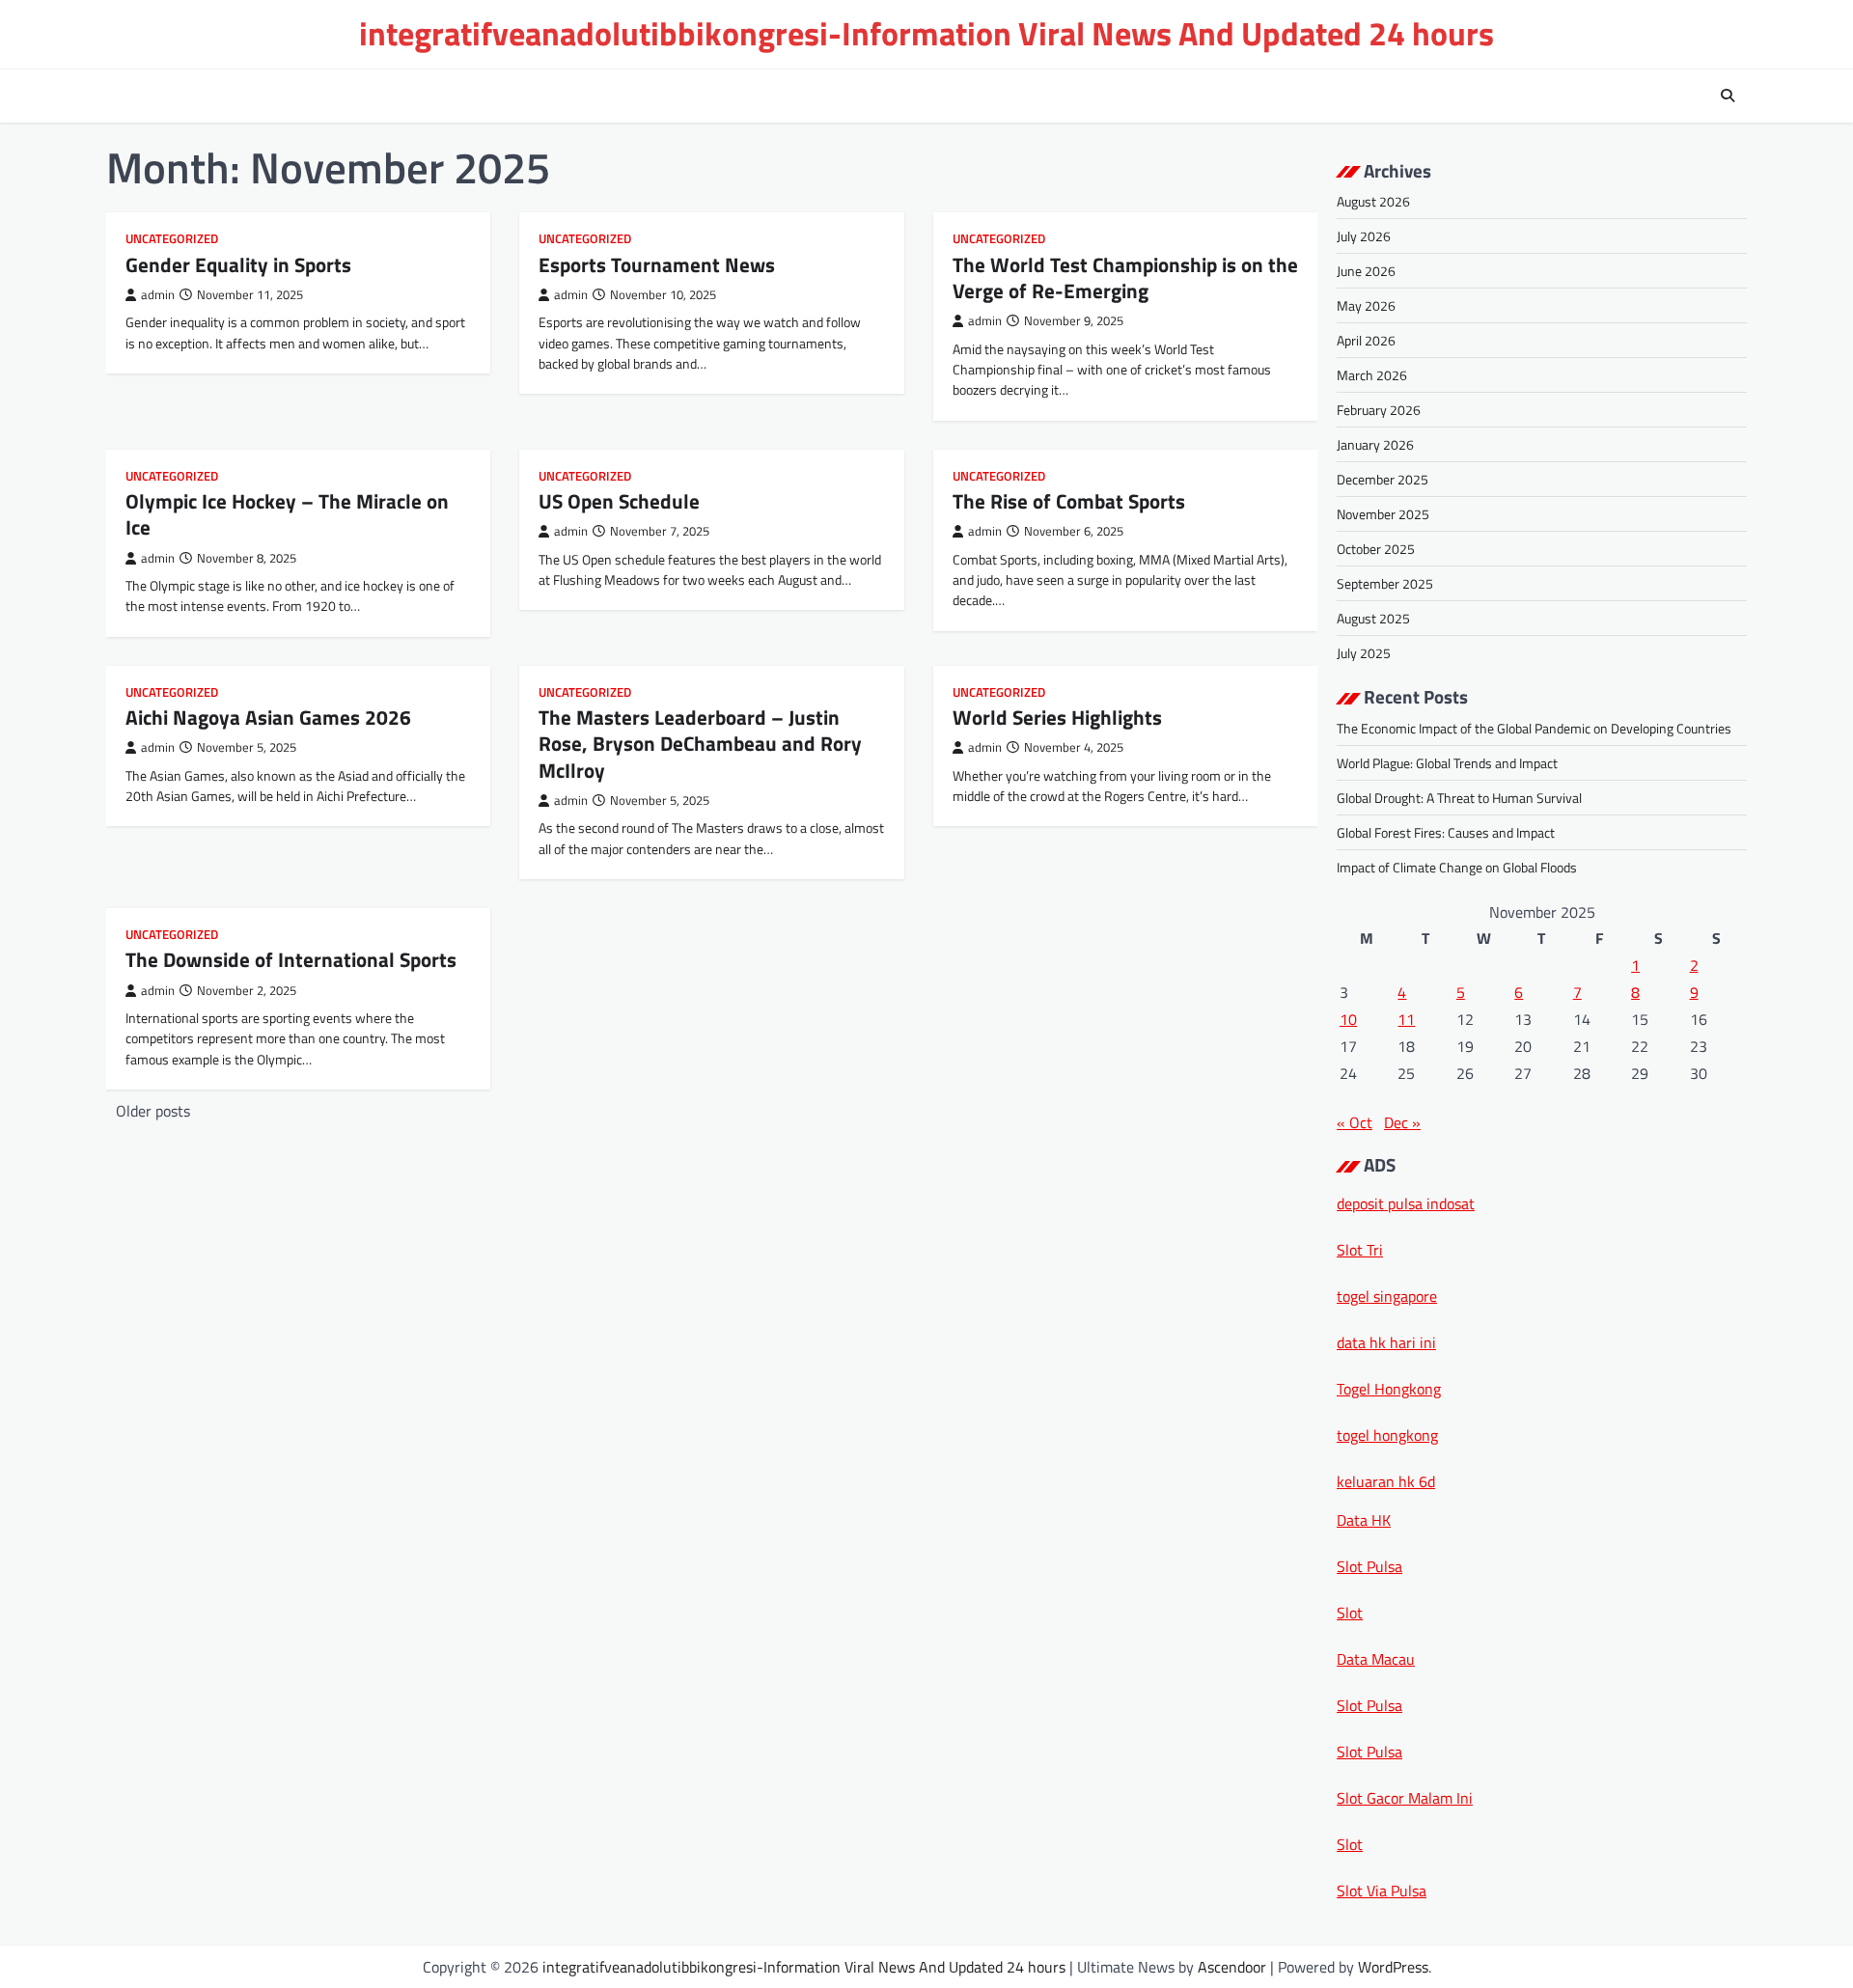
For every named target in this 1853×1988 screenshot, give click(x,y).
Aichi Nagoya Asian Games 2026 (268, 717)
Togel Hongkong (1389, 1389)
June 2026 (1366, 271)
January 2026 (1375, 444)
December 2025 (1383, 479)
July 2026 (1364, 236)
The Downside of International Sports (291, 959)
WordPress (1393, 1967)
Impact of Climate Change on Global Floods (1457, 867)
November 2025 (1383, 514)
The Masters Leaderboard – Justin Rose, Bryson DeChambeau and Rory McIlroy (700, 744)
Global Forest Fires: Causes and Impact (1446, 832)
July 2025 (1364, 653)
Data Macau (1376, 1659)
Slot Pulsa (1369, 1566)
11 (1406, 1019)
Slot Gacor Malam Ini (1405, 1798)
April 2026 (1366, 340)
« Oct (1355, 1122)
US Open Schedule (619, 501)
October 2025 (1376, 549)
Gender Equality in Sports (238, 264)
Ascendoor (1232, 1967)
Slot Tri (1360, 1250)
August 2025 (1373, 618)
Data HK (1364, 1520)
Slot (1350, 1613)
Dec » (1402, 1122)
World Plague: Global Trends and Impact (1447, 763)
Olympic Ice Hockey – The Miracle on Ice (287, 514)
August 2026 (1373, 201)
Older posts (153, 1111)
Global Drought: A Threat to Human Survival (1459, 798)
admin (158, 295)
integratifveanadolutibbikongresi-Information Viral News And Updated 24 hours (926, 33)
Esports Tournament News (657, 264)
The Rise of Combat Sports (1069, 501)
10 (1348, 1019)
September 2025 (1385, 583)
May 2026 (1366, 305)
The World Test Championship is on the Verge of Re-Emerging (1125, 277)
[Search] (1728, 96)
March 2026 (1372, 375)
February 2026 (1379, 410)
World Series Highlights (1057, 717)
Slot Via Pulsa (1382, 1891)
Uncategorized (172, 239)
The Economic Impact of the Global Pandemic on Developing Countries (1534, 728)
